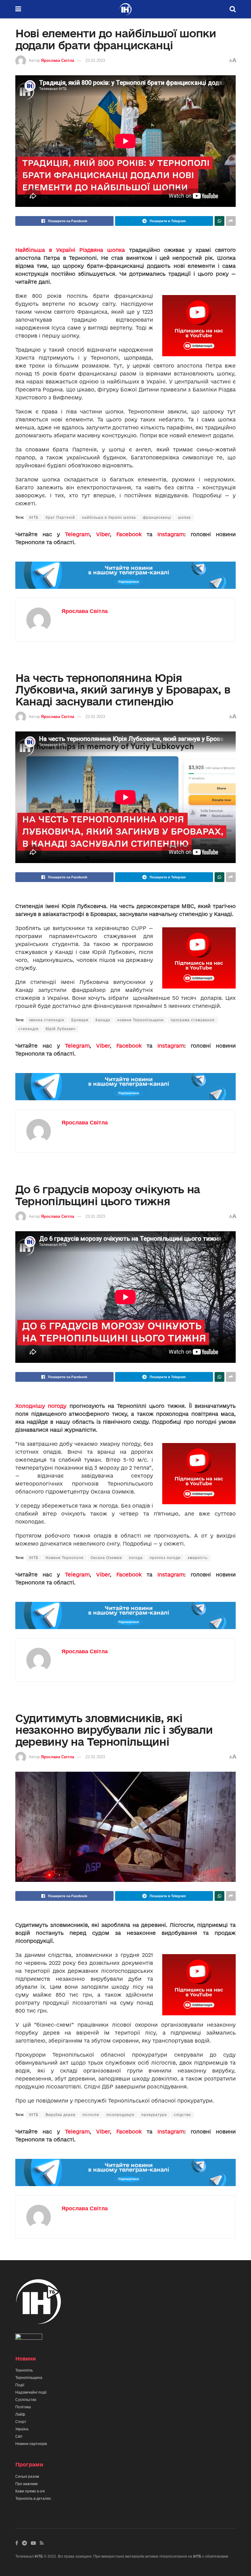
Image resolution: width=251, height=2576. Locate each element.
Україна (22, 2429)
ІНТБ (34, 518)
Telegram (77, 534)
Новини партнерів (31, 2444)
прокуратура (154, 2115)
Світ (19, 2436)
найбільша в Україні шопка (109, 518)
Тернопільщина (29, 2378)
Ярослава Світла (58, 60)
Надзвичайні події (31, 2392)
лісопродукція (120, 2115)
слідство (182, 2115)
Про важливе (27, 2484)
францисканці (157, 518)
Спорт (21, 2422)
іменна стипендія (47, 1020)
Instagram (171, 534)
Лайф (20, 2414)
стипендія (28, 1029)
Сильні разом (27, 2477)
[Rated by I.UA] (29, 2338)
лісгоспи (91, 2115)
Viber (103, 534)
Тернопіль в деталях (33, 2499)
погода (136, 1558)
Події (20, 2385)
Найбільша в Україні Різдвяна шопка (70, 250)
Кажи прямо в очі (30, 2491)
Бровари (80, 1020)
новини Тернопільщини (140, 1020)
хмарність (198, 1558)
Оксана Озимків (106, 1558)
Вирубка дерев (60, 2115)
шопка (184, 518)
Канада (103, 1020)
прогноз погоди (165, 1558)
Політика (23, 2407)
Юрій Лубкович (60, 1029)
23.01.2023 (95, 60)
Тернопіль (24, 2370)
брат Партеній (60, 518)
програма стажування (193, 1020)
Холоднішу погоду (41, 1406)
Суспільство (26, 2400)
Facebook (129, 534)
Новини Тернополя (65, 1558)
